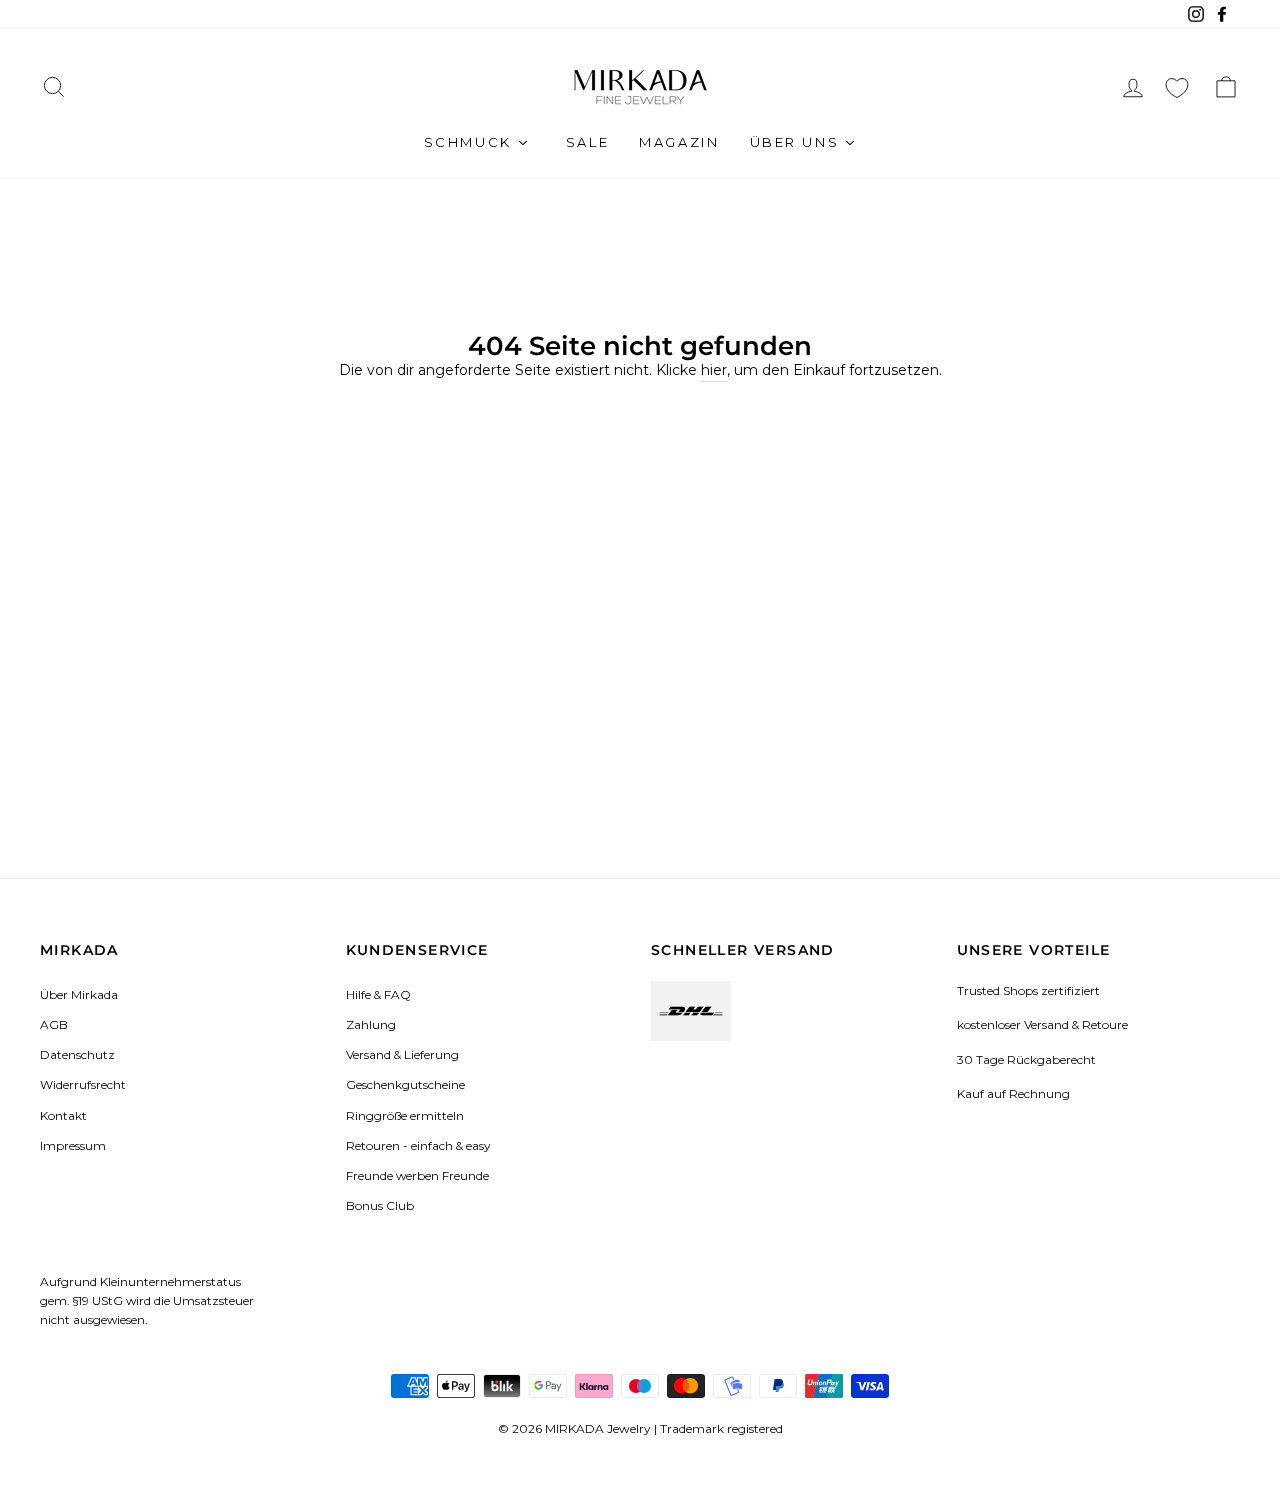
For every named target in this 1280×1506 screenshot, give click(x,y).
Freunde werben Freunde (417, 1175)
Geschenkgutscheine (405, 1084)
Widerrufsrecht (83, 1084)
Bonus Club (380, 1205)
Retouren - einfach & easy (418, 1145)
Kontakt (63, 1115)
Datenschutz (77, 1054)
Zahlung (371, 1024)
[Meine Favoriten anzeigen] (1177, 87)
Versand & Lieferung (402, 1054)
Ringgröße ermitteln (405, 1115)
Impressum (73, 1145)
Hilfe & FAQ (378, 994)
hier (714, 370)
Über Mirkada (79, 994)
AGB (54, 1024)
